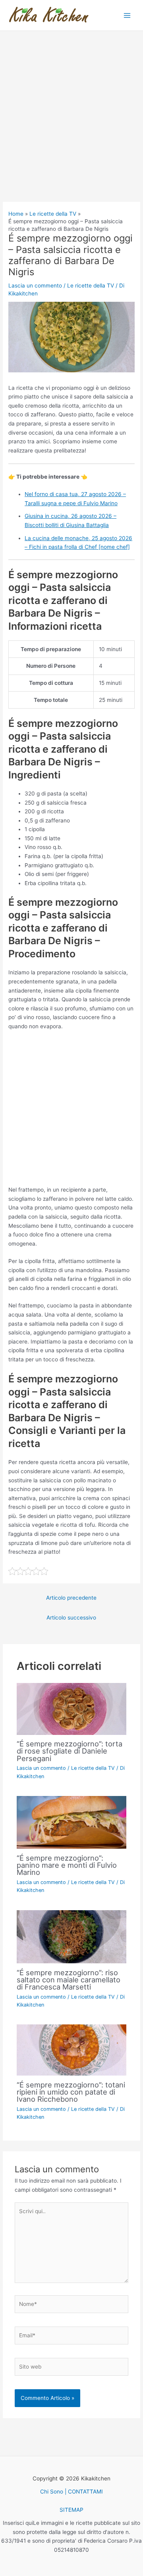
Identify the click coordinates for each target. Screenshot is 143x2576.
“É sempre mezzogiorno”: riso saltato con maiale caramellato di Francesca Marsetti (69, 1980)
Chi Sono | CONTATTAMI (71, 2492)
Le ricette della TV (91, 286)
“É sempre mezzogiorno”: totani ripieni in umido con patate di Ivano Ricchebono (71, 2092)
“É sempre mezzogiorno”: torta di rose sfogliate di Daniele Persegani (70, 1751)
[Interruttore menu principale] (127, 15)
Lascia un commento (35, 286)
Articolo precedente (71, 1598)
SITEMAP (71, 2510)
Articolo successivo (71, 1618)
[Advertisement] (71, 127)
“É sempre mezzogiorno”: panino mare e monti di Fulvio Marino (67, 1865)
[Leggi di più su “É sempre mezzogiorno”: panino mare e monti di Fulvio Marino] (72, 1822)
